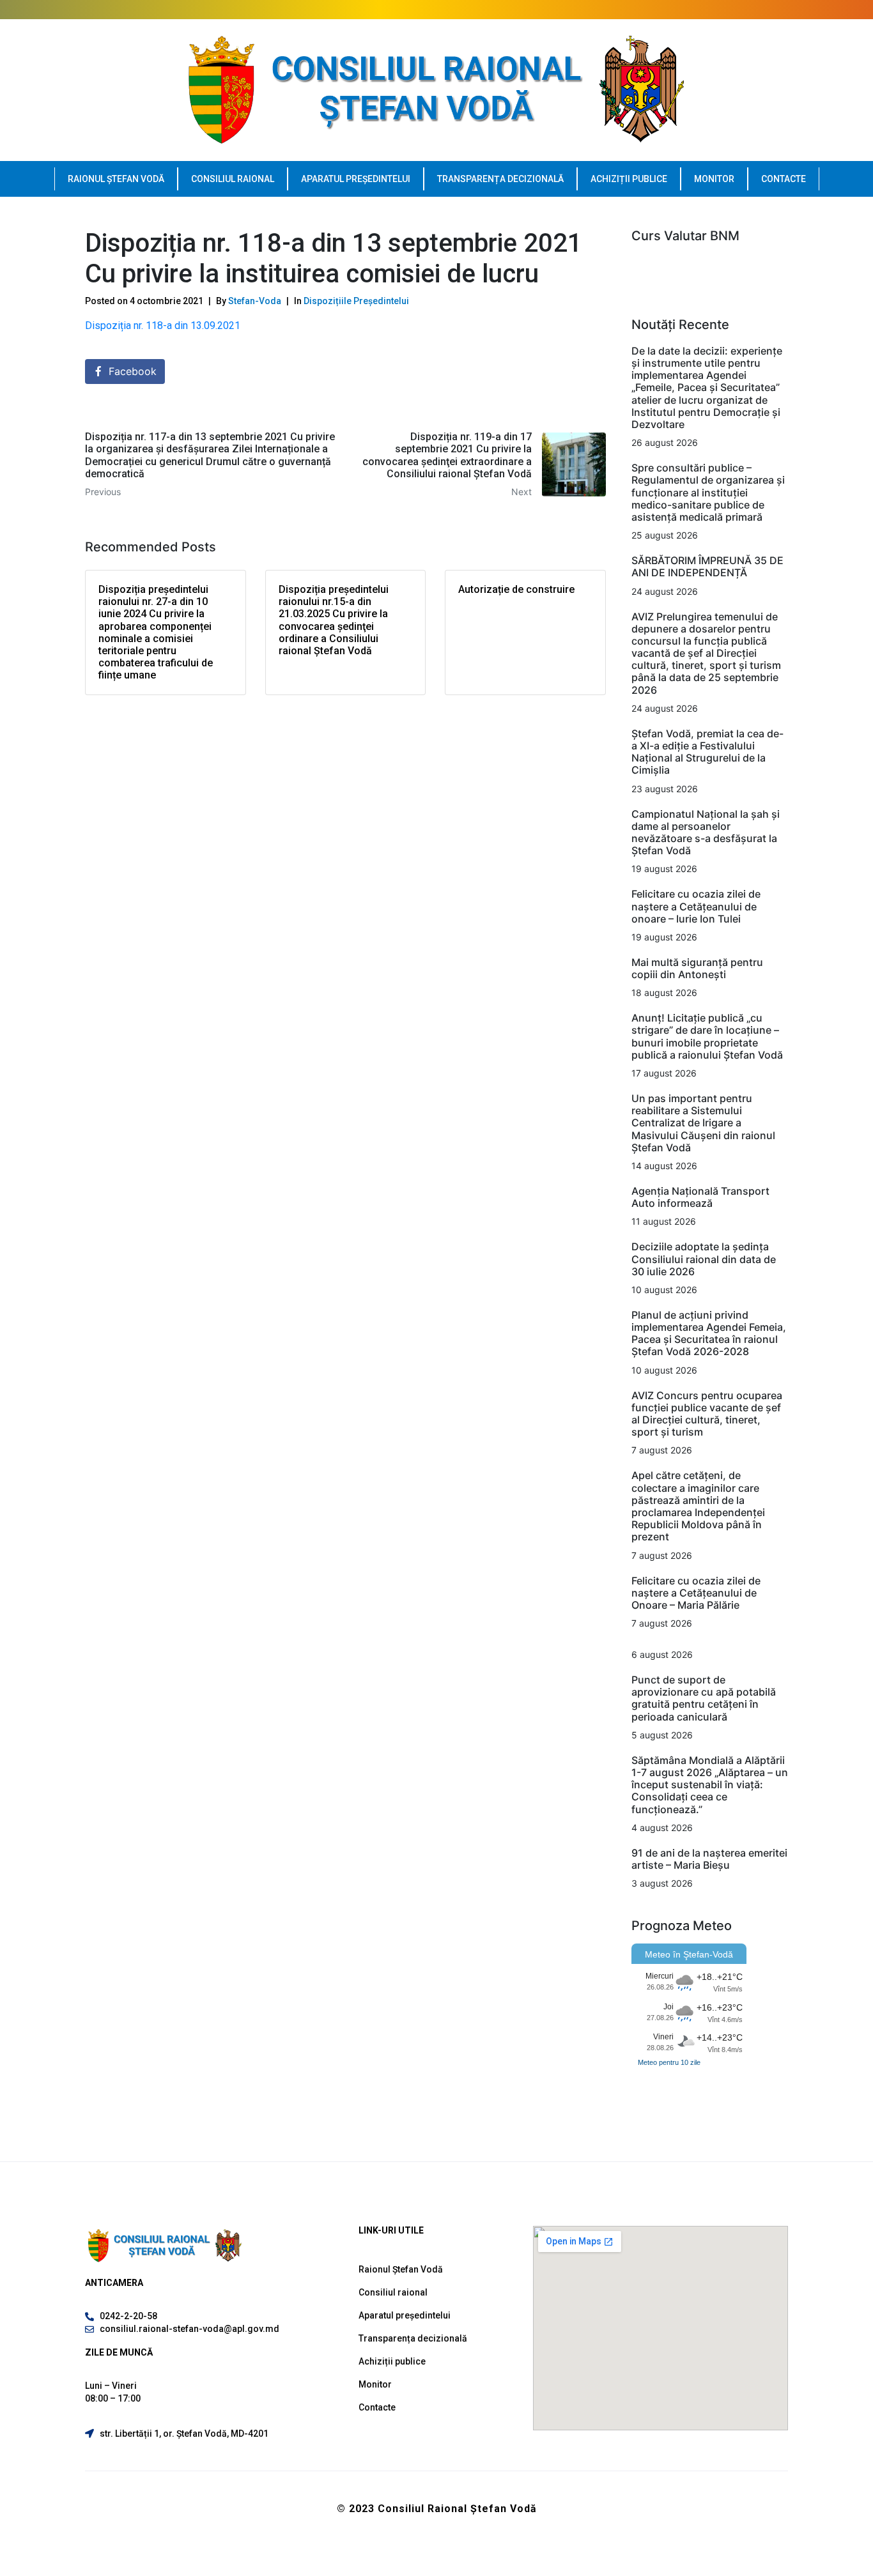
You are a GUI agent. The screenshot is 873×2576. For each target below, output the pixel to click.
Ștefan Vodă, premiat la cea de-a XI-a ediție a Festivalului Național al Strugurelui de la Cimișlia (707, 752)
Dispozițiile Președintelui (356, 301)
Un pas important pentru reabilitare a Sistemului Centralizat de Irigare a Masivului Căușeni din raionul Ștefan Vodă (703, 1123)
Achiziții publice (629, 179)
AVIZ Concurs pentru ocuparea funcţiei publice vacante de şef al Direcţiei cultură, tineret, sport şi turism (707, 1414)
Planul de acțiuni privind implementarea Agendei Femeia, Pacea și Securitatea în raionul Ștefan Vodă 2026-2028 (709, 1333)
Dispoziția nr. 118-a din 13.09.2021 (163, 326)
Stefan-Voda (255, 301)
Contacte (784, 179)
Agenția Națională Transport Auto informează (700, 1197)
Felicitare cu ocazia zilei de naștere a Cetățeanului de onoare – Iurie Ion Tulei (696, 906)
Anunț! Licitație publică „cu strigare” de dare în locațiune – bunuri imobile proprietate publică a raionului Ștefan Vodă (707, 1036)
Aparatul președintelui (356, 179)
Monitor (714, 179)
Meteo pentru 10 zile (669, 2062)
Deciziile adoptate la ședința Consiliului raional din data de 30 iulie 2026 (704, 1259)
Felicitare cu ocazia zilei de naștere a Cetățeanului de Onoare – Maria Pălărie (696, 1593)
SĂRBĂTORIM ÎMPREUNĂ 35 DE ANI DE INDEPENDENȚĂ (707, 566)
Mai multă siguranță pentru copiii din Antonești (697, 968)
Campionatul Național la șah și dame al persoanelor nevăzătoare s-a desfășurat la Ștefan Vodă (706, 832)
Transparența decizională (500, 179)
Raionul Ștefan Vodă (116, 179)
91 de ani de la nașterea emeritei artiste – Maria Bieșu (709, 1859)
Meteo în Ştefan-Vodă (689, 1954)
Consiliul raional (233, 179)
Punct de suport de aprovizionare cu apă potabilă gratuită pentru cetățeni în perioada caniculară (704, 1698)
